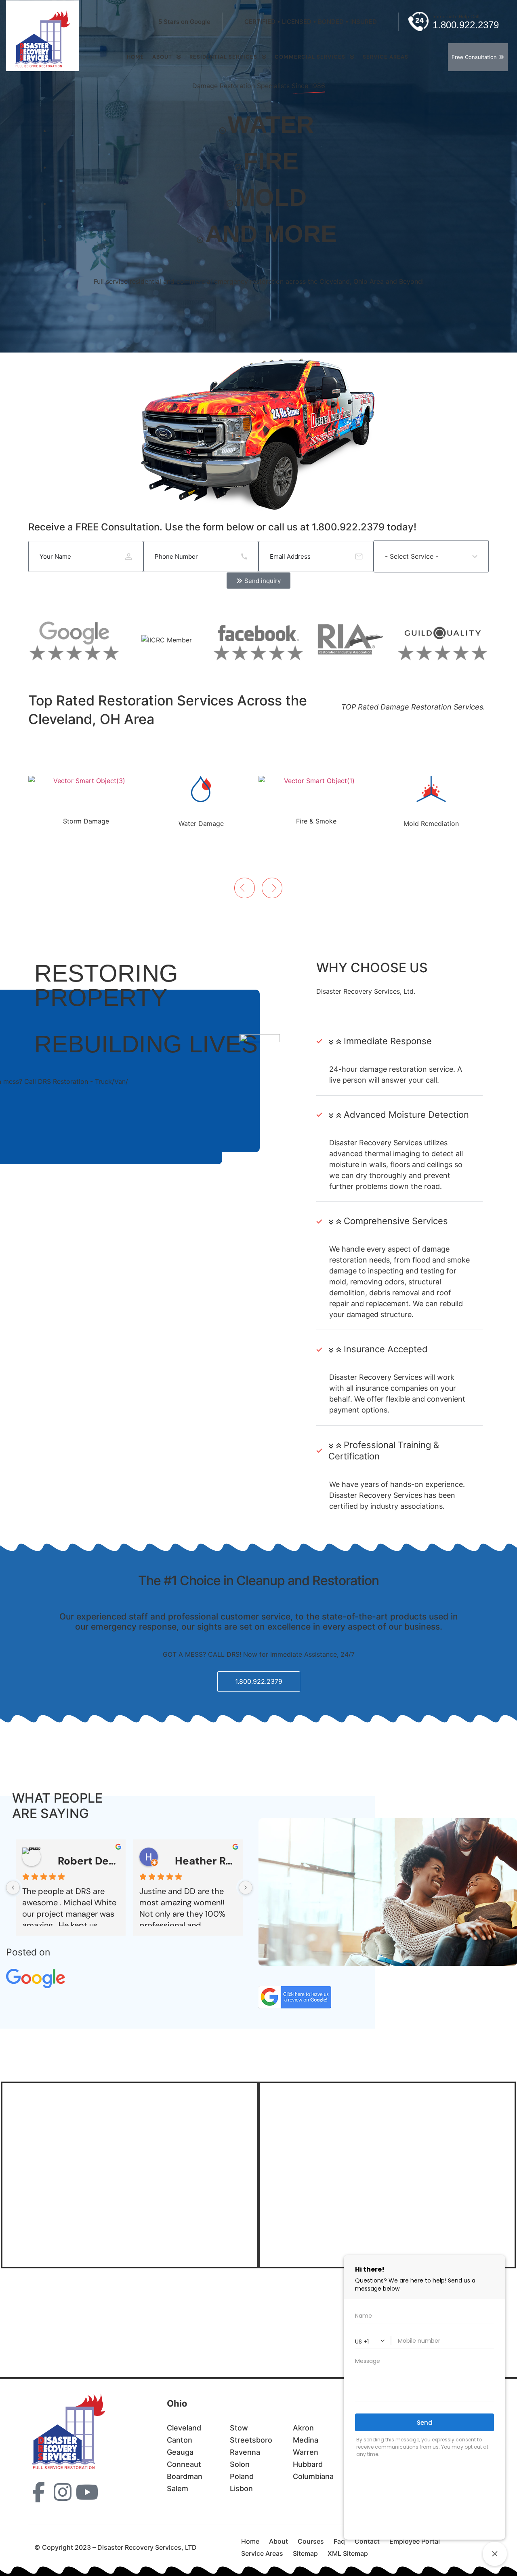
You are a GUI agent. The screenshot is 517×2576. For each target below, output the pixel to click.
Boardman (185, 2476)
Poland (242, 2476)
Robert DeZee (88, 1861)
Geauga (180, 2452)
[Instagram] (63, 2492)
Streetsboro (251, 2440)
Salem (178, 2488)
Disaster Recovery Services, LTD (99, 2299)
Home (136, 57)
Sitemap (305, 2553)
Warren (306, 2452)
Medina (306, 2440)
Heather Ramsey (206, 1861)
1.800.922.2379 (86, 2329)
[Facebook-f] (38, 2492)
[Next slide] (238, 878)
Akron (303, 2428)
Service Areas (262, 2553)
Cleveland (184, 2428)
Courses (311, 2541)
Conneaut (184, 2464)
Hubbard (308, 2464)
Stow (239, 2428)
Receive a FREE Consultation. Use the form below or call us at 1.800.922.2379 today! (222, 527)
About (162, 57)
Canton (180, 2440)
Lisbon (241, 2488)
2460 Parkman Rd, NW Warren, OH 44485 (88, 2318)
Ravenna (245, 2452)
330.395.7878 (78, 2340)
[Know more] (86, 800)
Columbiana (313, 2476)
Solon (240, 2464)
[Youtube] (87, 2492)
